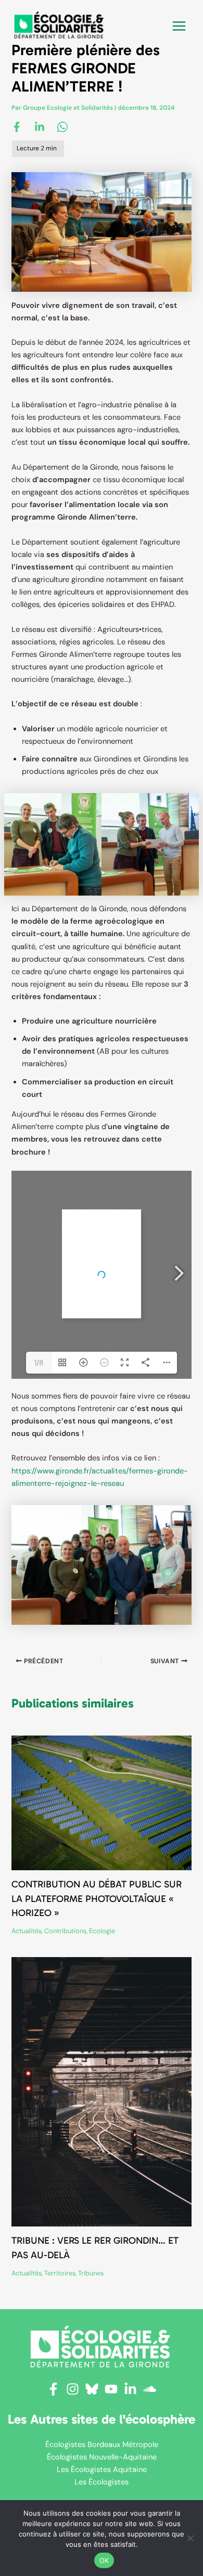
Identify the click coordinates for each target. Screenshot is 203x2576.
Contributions (65, 1931)
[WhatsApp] (62, 126)
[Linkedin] (40, 126)
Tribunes (91, 2273)
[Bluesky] (92, 2389)
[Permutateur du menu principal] (179, 26)
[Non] (190, 2538)
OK (104, 2560)
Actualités (27, 1931)
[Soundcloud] (150, 2389)
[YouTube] (111, 2389)
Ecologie (102, 1931)
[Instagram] (73, 2389)
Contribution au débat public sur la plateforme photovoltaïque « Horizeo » (97, 1899)
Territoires (60, 2273)
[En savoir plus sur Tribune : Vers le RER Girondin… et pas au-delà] (101, 2092)
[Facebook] (17, 126)
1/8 (39, 1363)
